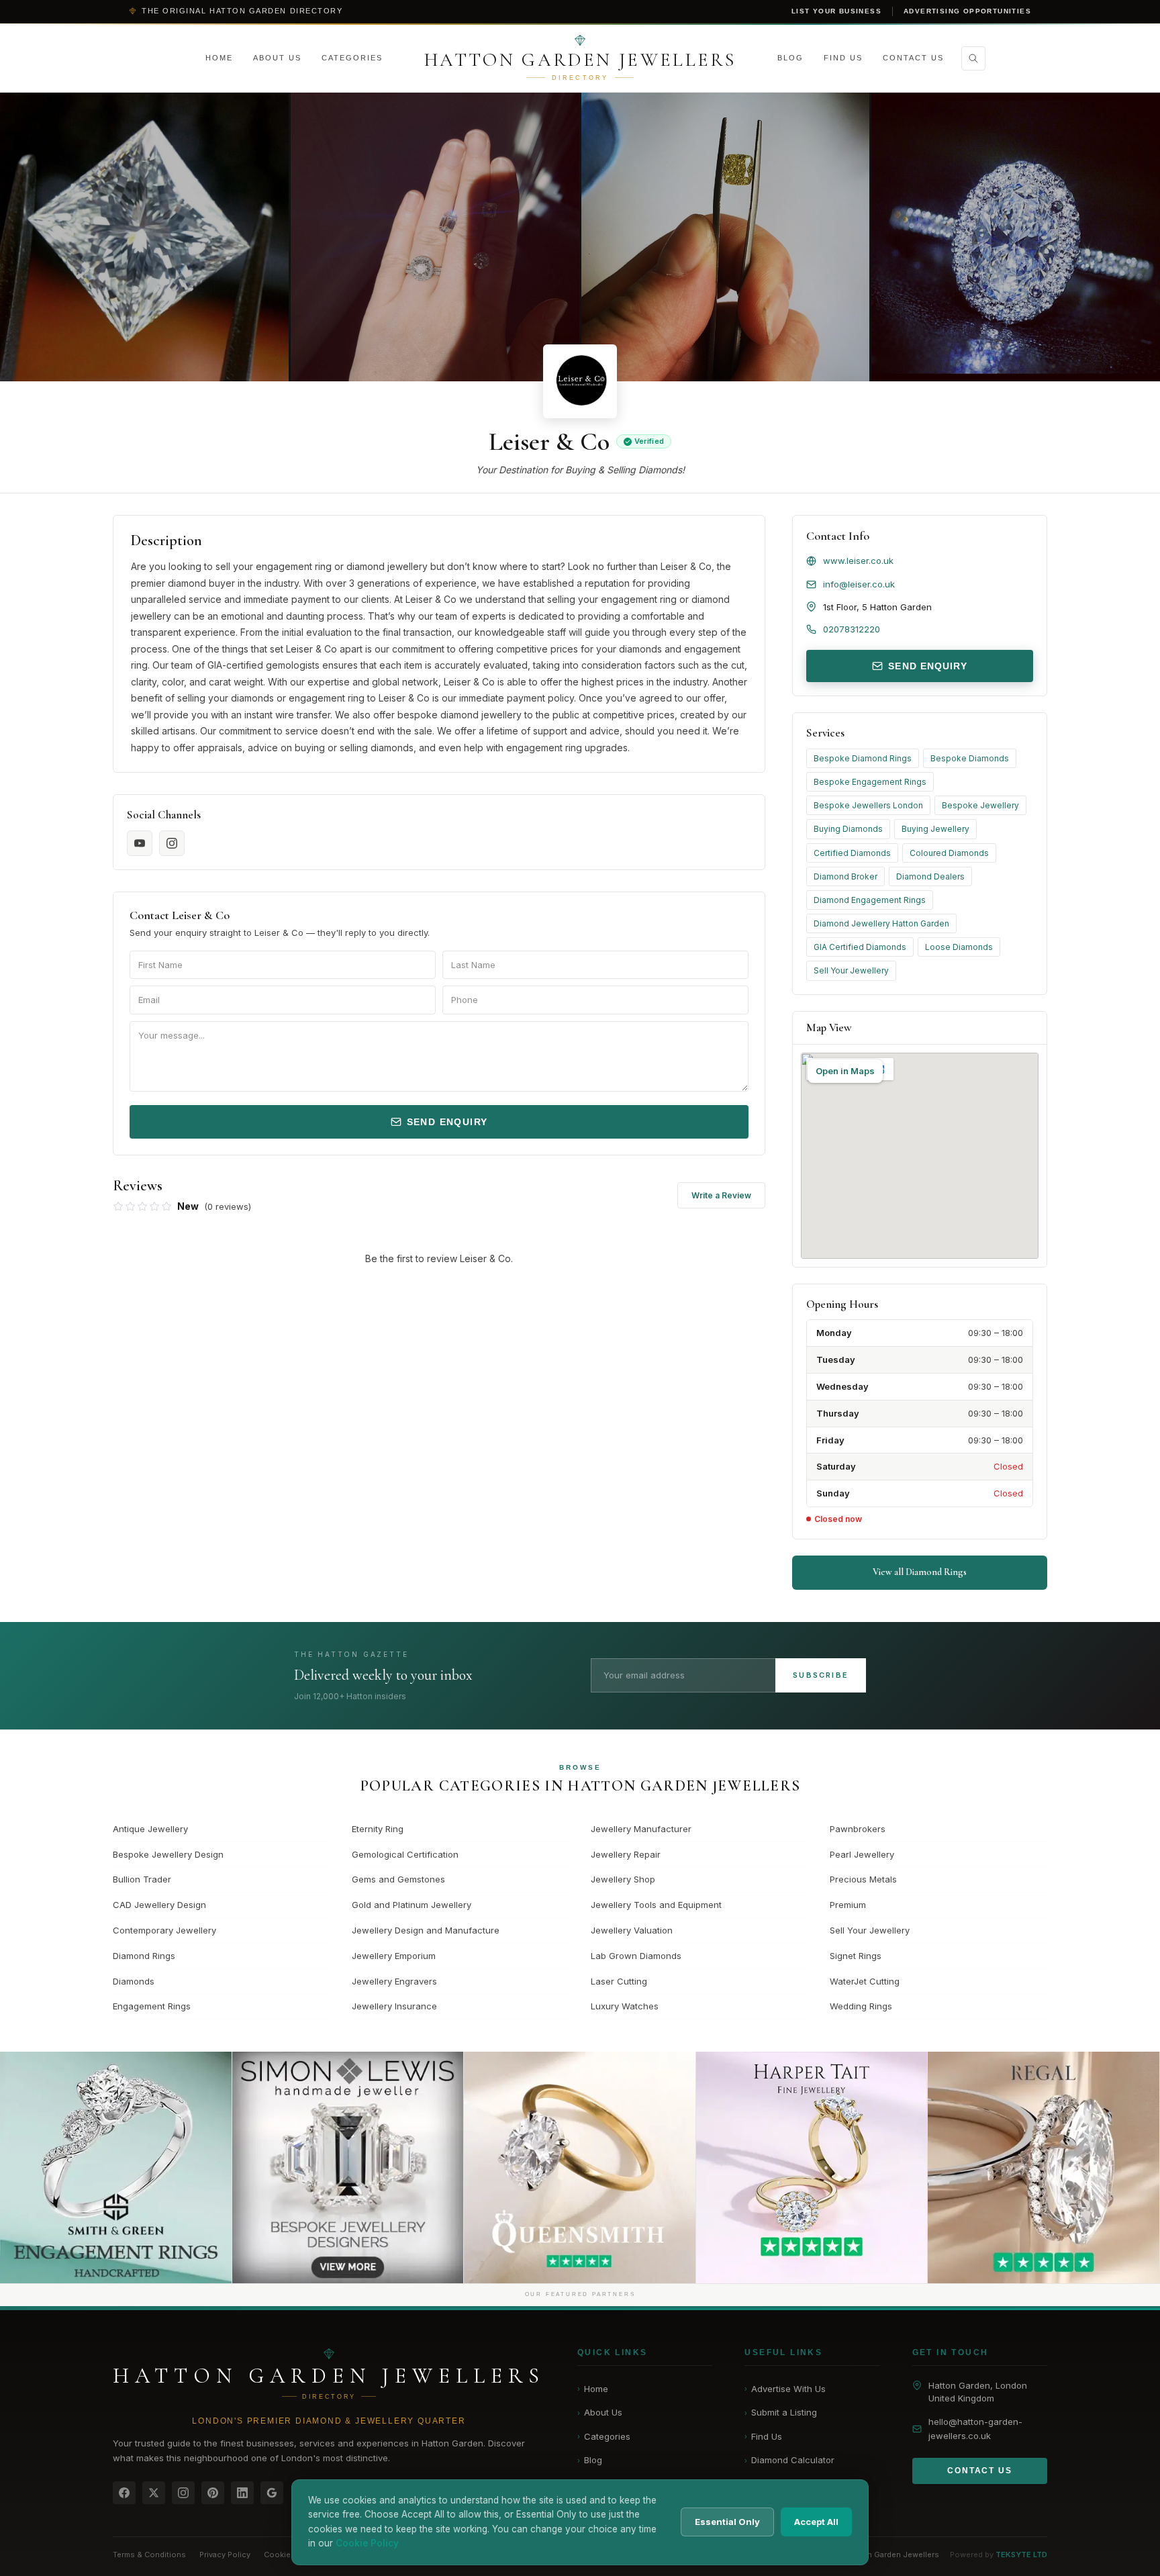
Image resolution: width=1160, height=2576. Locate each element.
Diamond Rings (144, 1956)
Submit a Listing (781, 2412)
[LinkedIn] (242, 2493)
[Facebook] (124, 2493)
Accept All (816, 2522)
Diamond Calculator (789, 2460)
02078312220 (852, 629)
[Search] (973, 58)
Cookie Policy (290, 2555)
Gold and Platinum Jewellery (412, 1905)
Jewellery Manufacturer (641, 1829)
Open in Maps (845, 1071)
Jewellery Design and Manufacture (426, 1930)
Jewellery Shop (623, 1879)
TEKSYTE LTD (1021, 2555)
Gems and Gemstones (398, 1879)
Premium (848, 1905)
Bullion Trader (142, 1879)
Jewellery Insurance (394, 2006)
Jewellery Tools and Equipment (656, 1905)
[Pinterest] (213, 2493)
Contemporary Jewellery (164, 1930)
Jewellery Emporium (394, 1956)
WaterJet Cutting (865, 1981)
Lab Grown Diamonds (636, 1956)
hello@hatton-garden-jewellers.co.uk (975, 2429)
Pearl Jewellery (862, 1854)
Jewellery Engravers (394, 1981)
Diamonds (134, 1981)
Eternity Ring (378, 1829)
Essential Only (727, 2522)
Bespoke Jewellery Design (168, 1854)
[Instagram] (183, 2493)
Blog (790, 58)
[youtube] (140, 843)
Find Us (843, 58)
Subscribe (821, 1675)
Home (219, 58)
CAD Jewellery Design (159, 1905)
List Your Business (836, 11)
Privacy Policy (225, 2555)
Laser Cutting (619, 1981)
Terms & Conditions (149, 2555)
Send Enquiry (447, 1122)
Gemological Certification (405, 1854)
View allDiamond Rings (920, 1572)
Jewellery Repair (626, 1854)
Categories (352, 58)
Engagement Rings (152, 2006)
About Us (277, 58)
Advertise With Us (785, 2389)
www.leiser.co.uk (858, 561)
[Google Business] (272, 2493)
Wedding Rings (861, 2006)
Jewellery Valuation (632, 1930)
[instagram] (172, 843)
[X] (154, 2493)
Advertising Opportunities (967, 11)
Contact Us (913, 58)
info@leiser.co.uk (859, 584)
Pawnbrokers (858, 1829)
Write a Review (721, 1195)
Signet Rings (856, 1956)
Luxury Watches (625, 2006)
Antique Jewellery (150, 1829)
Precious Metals (863, 1879)
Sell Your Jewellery (851, 970)
